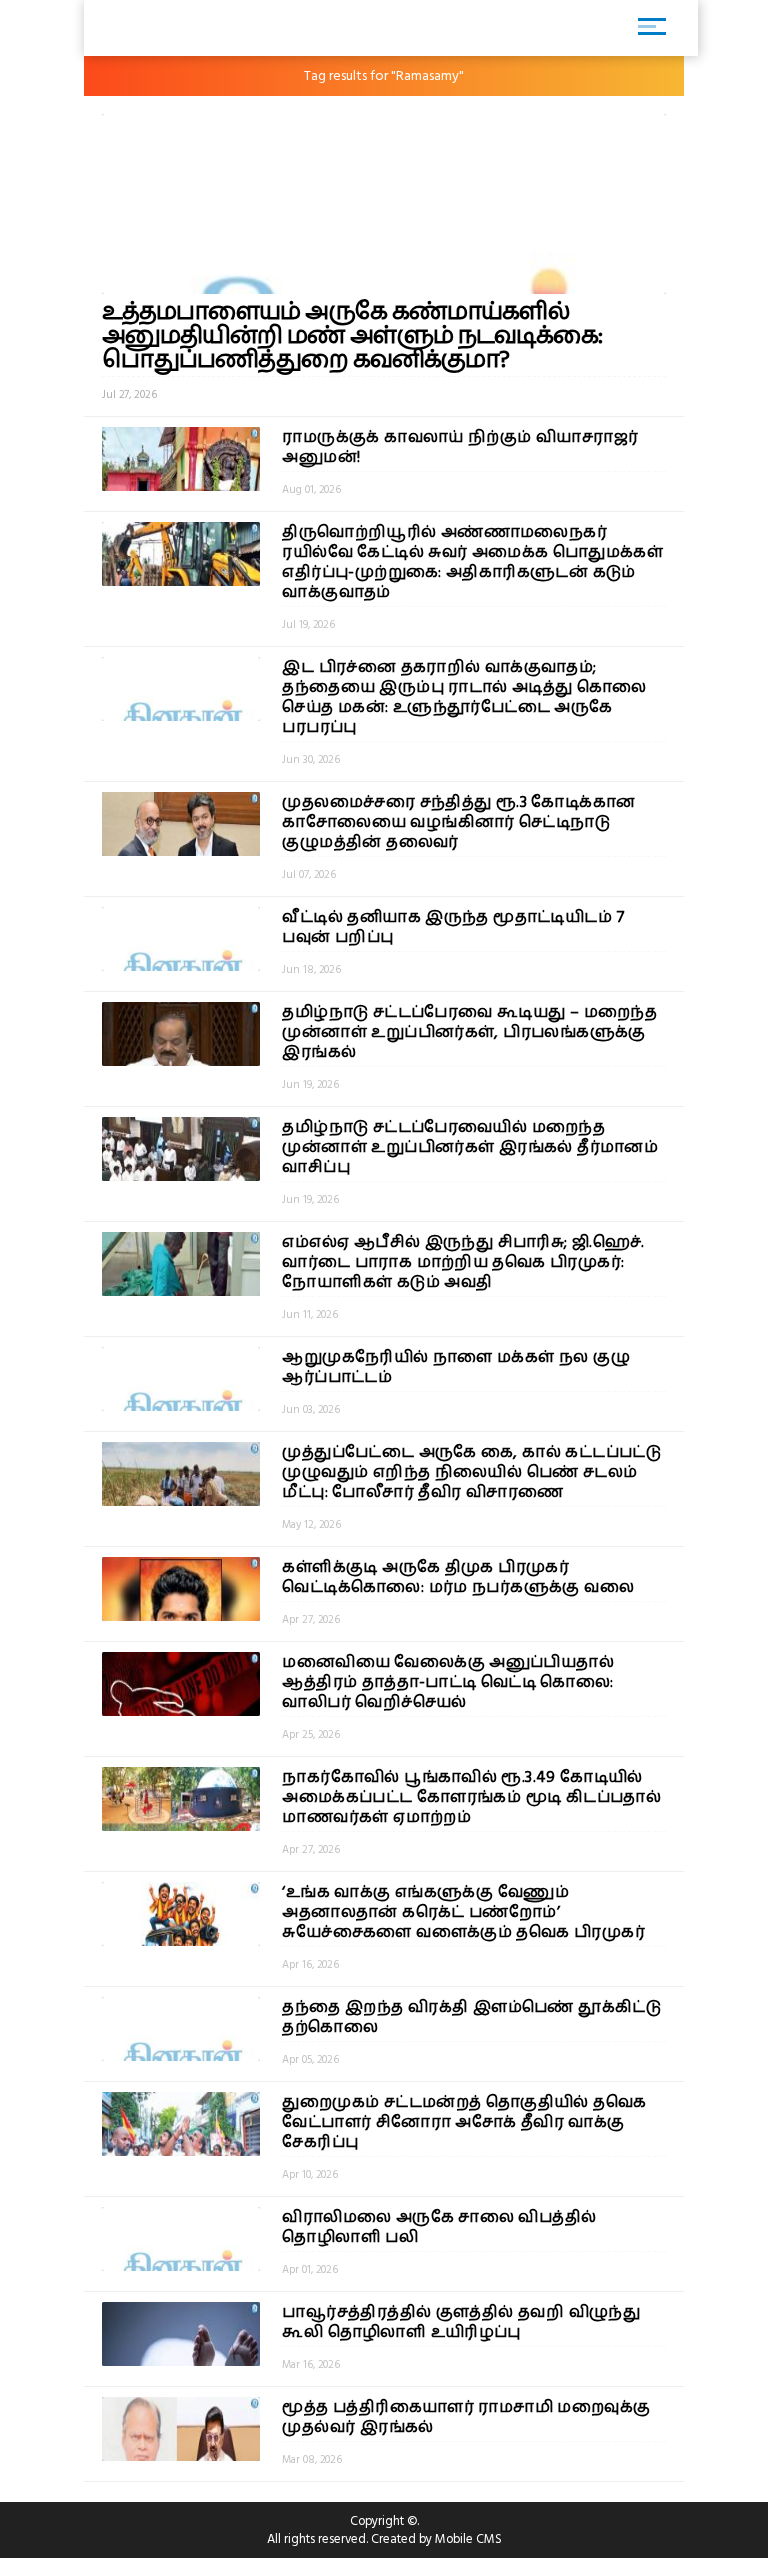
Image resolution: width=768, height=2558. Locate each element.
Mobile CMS (468, 2539)
